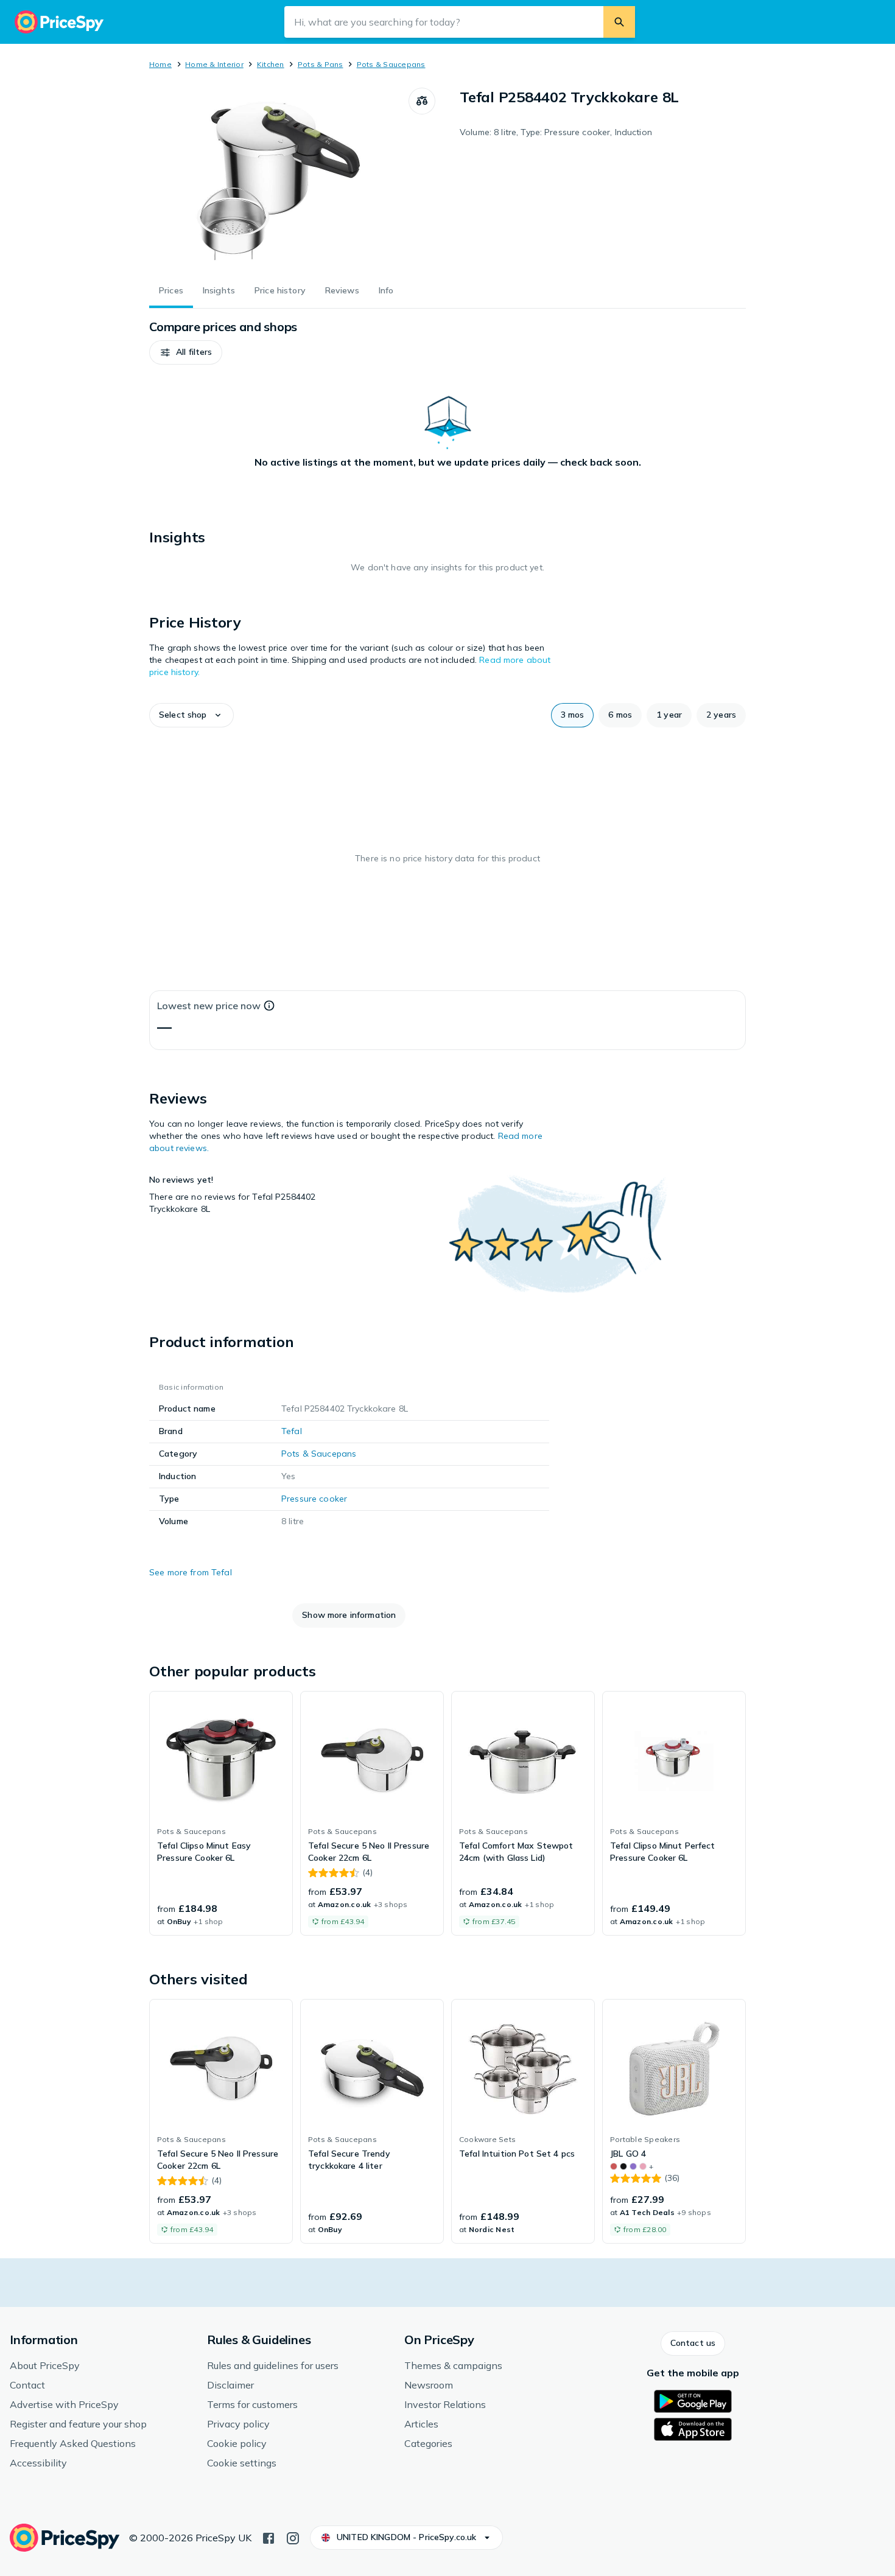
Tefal (292, 1431)
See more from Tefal (191, 1572)
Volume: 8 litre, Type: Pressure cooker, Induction (556, 132)
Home (160, 64)
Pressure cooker (314, 1499)
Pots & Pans (321, 64)
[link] (221, 1813)
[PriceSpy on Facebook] (268, 2537)
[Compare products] (422, 101)
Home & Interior (214, 64)
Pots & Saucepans (391, 64)
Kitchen (271, 64)
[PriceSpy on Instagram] (293, 2537)
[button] (186, 352)
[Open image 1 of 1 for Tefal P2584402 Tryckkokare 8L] (279, 179)
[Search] (619, 22)
